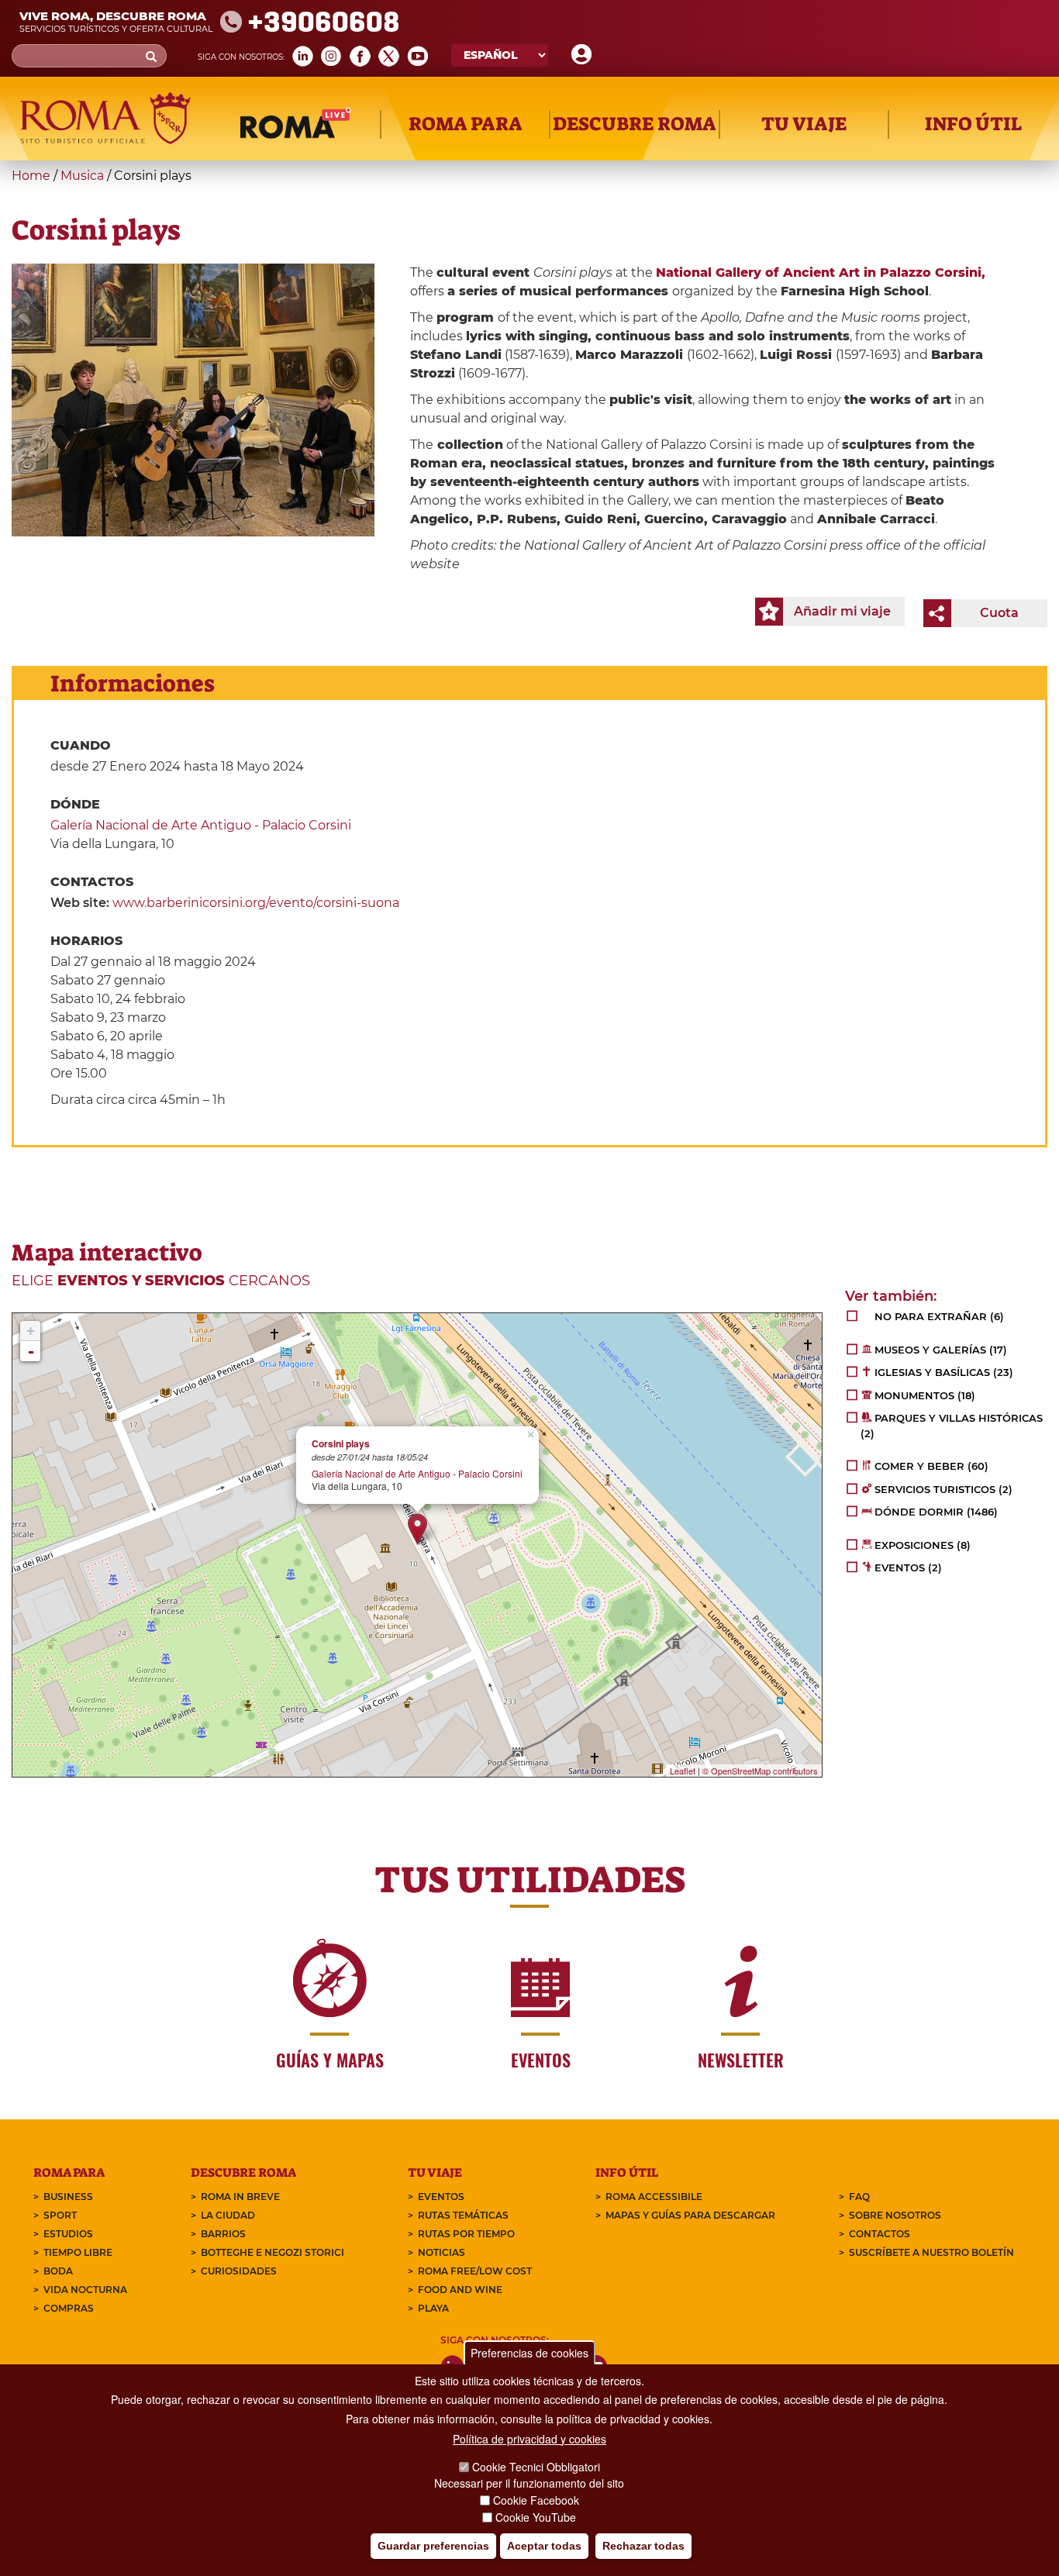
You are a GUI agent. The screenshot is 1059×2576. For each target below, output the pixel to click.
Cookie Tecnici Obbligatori (536, 2467)
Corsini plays (341, 1444)
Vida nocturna (85, 2290)
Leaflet (683, 1771)
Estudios (68, 2234)
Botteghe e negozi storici (273, 2252)
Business (68, 2197)
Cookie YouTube (536, 2517)
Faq (859, 2197)
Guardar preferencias (433, 2546)
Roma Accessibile (654, 2197)
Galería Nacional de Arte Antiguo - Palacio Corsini (201, 825)
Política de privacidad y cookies (529, 2439)
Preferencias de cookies (529, 2353)
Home (31, 176)
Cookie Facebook (536, 2500)
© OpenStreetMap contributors (760, 1771)
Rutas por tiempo (466, 2234)
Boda (58, 2271)
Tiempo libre (78, 2252)
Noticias (442, 2252)
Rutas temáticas (463, 2215)
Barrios (223, 2234)
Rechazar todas (643, 2546)
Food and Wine (460, 2290)
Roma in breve (240, 2197)
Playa (433, 2308)
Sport (60, 2215)
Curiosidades (239, 2271)
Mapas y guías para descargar (690, 2215)
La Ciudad (228, 2215)
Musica (82, 176)
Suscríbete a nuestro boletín (931, 2252)
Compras (69, 2308)
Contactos (880, 2234)
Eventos (441, 2197)
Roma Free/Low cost (475, 2271)
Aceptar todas (544, 2546)
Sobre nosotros (895, 2215)
